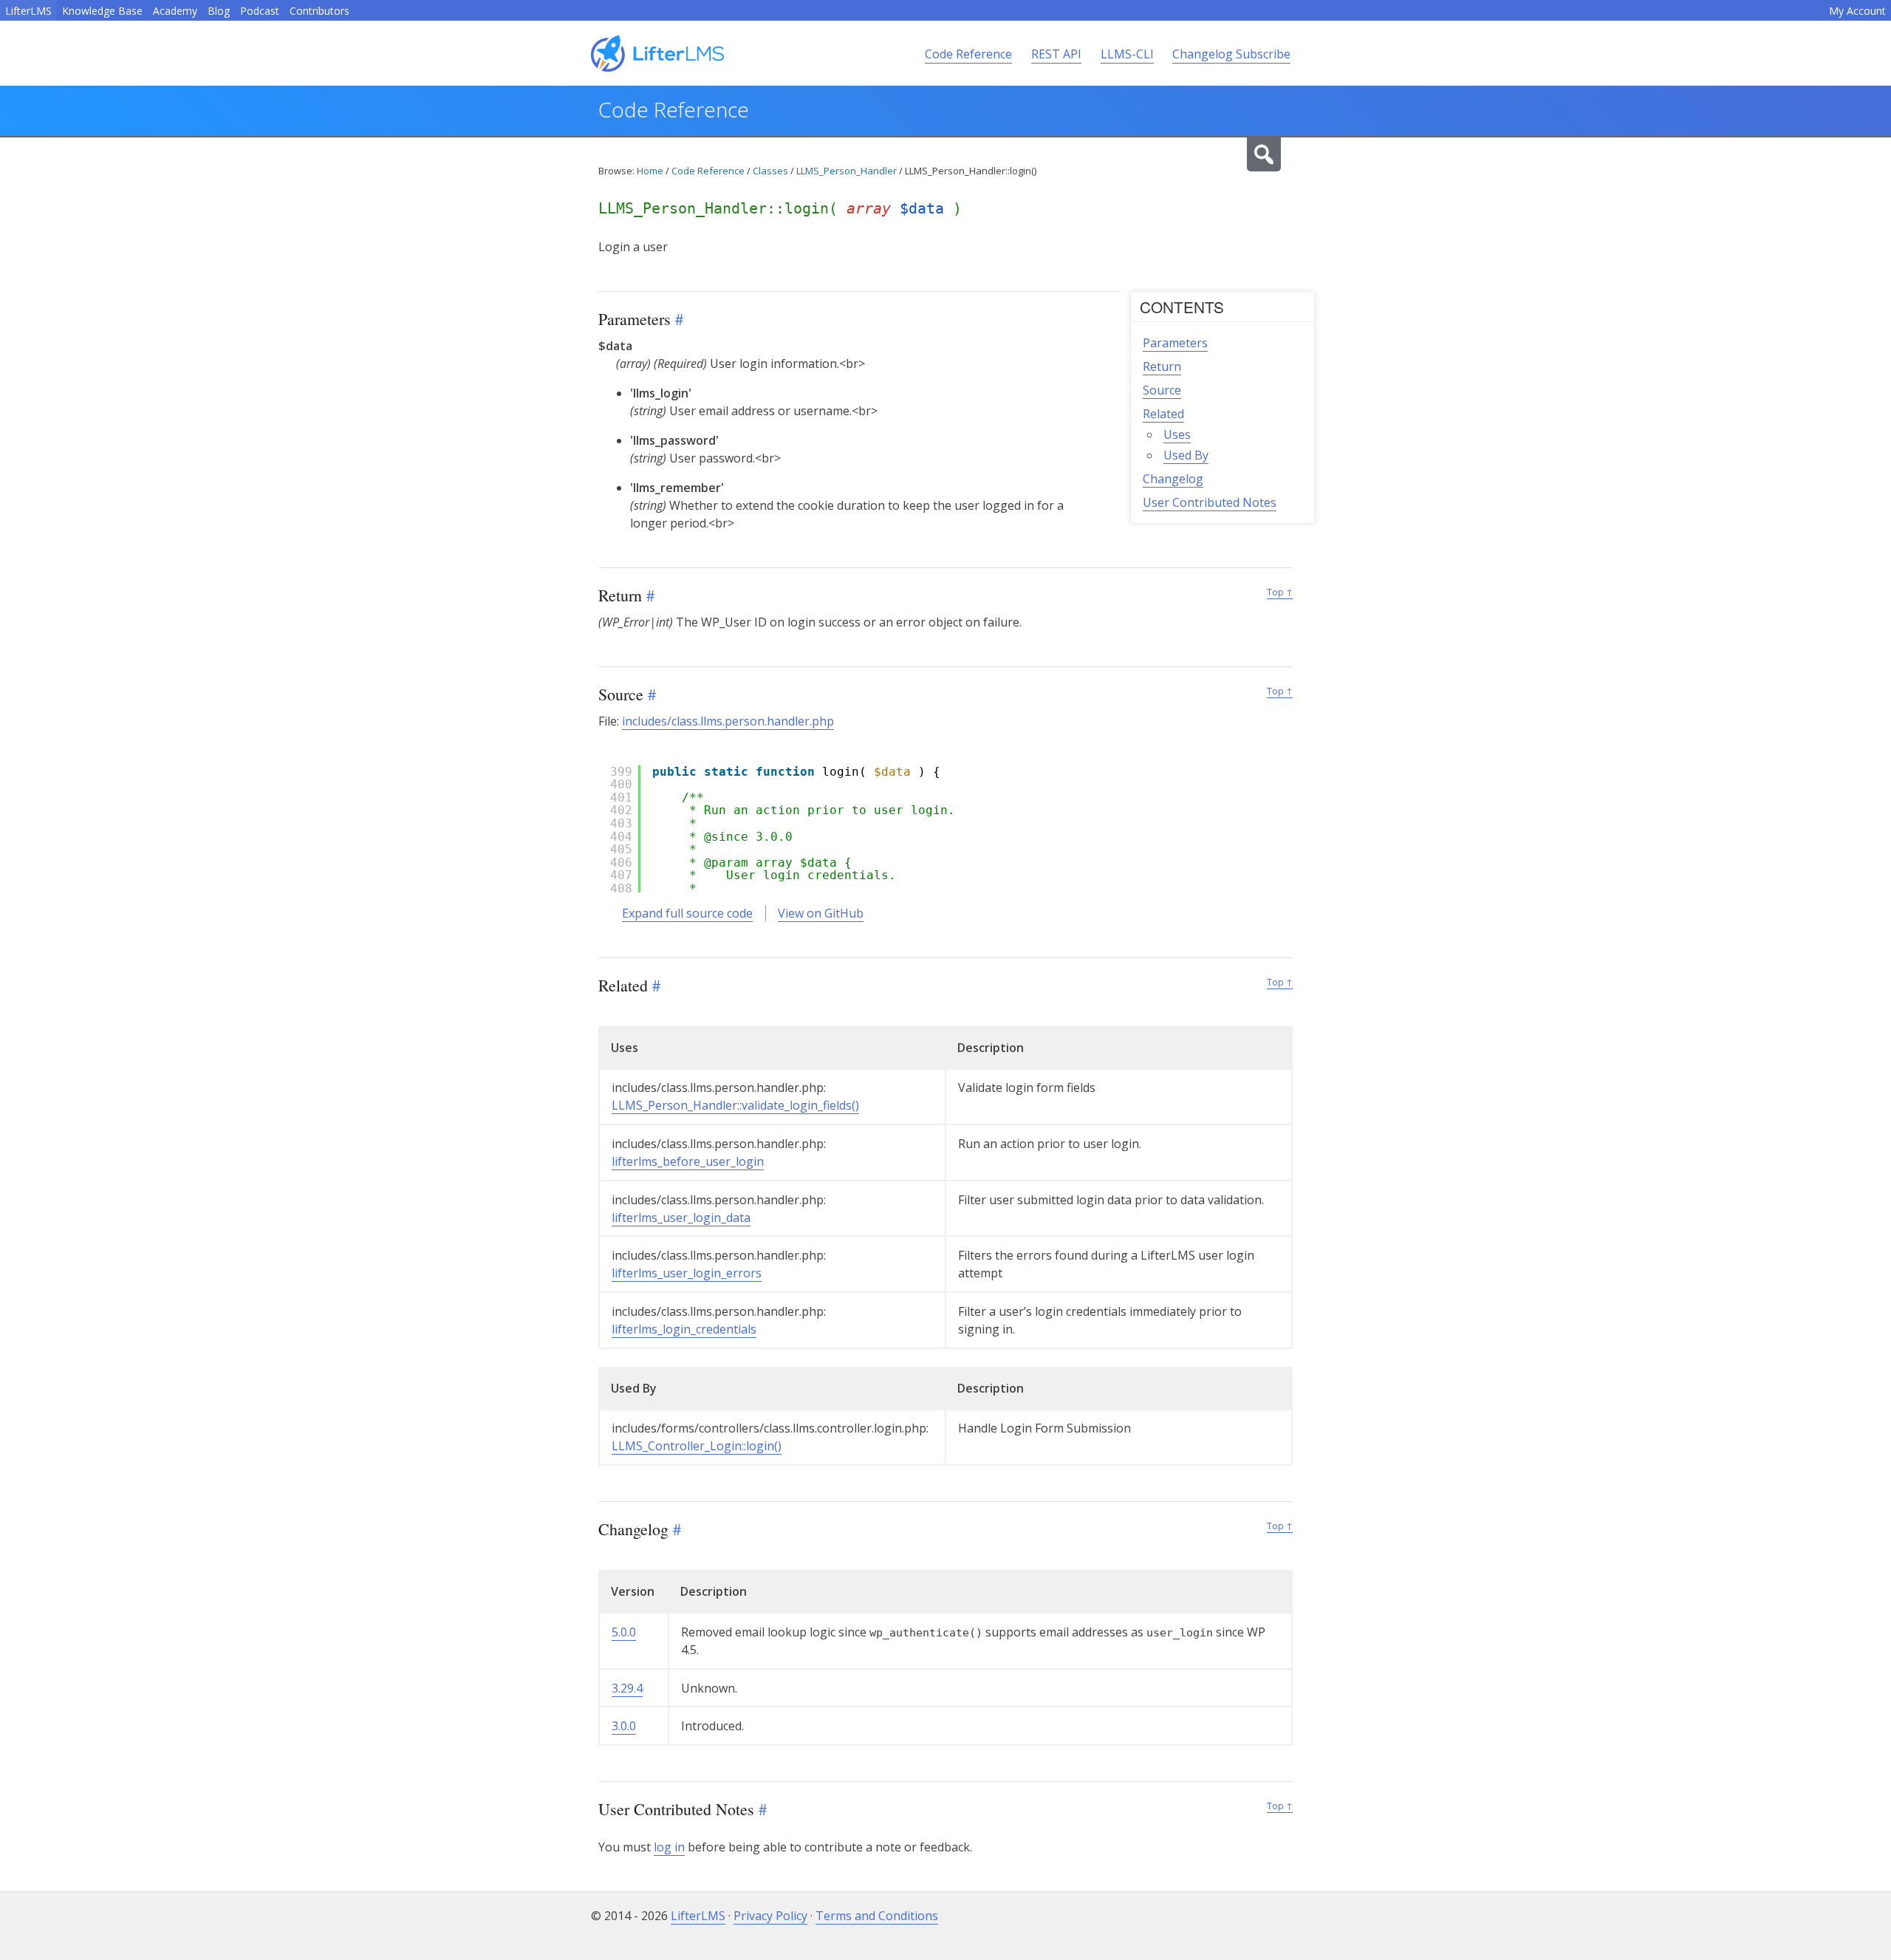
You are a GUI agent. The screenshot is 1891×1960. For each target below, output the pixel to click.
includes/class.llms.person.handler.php (728, 721)
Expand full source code (687, 913)
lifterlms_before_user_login (688, 1161)
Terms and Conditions (877, 1916)
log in (669, 1847)
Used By (1186, 455)
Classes (770, 171)
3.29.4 (627, 1688)
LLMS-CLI (1127, 54)
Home (650, 171)
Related (1163, 414)
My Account (1857, 11)
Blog (219, 11)
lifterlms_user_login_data (681, 1218)
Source (1162, 390)
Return (1162, 366)
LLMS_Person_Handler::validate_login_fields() (735, 1105)
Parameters (1175, 343)
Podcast (260, 11)
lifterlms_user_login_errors (687, 1273)
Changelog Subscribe (1231, 54)
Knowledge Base (102, 11)
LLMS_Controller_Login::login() (697, 1446)
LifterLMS (28, 11)
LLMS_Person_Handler (847, 171)
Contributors (319, 11)
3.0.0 (624, 1726)
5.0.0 (624, 1632)
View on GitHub (821, 913)
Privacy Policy (770, 1916)
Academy (175, 11)
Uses (1177, 434)
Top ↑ (1280, 592)
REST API (1056, 54)
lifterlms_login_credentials (684, 1329)
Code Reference (968, 54)
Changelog (1173, 479)
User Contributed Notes (1210, 502)
